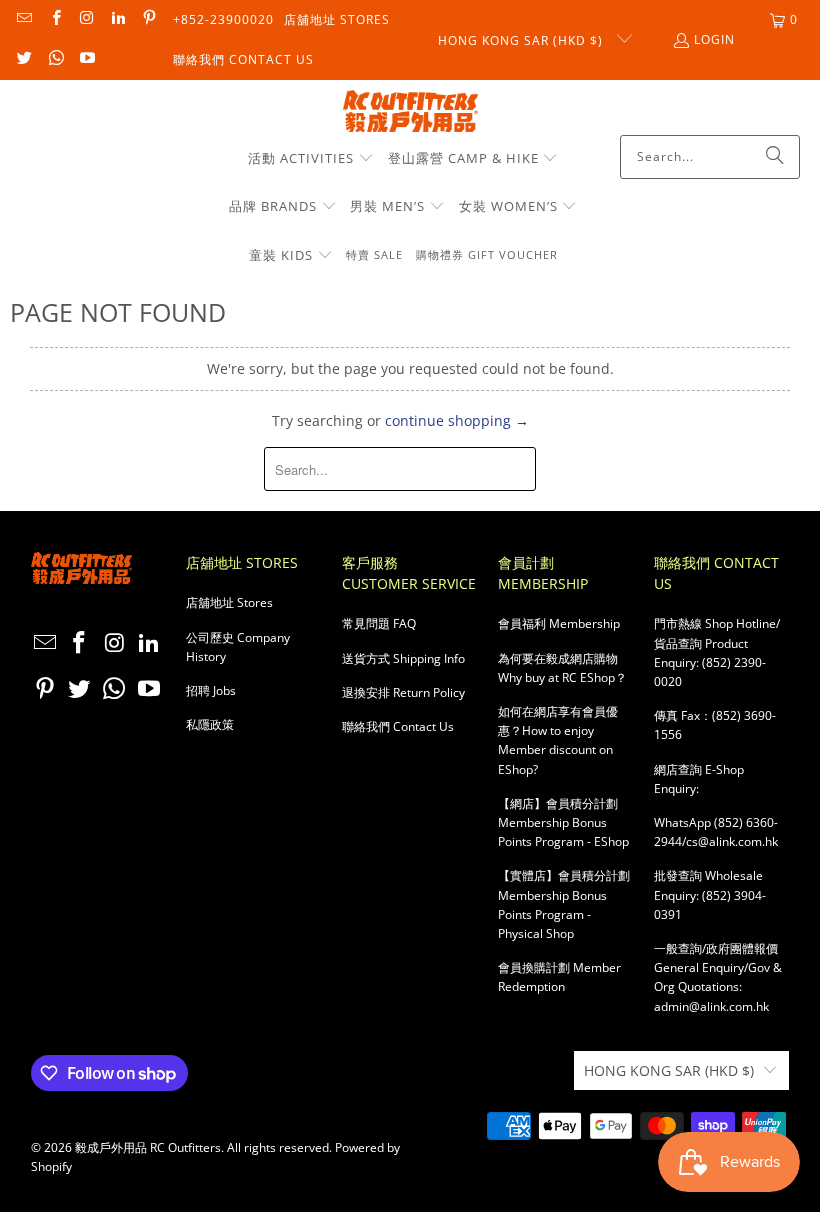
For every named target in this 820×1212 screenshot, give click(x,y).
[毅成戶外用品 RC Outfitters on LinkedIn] (117, 19)
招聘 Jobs (211, 690)
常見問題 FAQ (379, 623)
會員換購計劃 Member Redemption (559, 977)
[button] (311, 159)
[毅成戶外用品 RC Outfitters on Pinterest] (148, 19)
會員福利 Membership (559, 623)
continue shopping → (457, 420)
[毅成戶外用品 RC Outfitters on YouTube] (86, 59)
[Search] (775, 157)
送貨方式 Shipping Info (403, 658)
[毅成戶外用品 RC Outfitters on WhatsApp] (54, 59)
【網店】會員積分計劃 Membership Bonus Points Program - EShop (563, 822)
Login (714, 39)
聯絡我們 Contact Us (243, 59)
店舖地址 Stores (337, 19)
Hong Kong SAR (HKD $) (522, 40)
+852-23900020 (223, 19)
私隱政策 (210, 724)
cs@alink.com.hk (732, 841)
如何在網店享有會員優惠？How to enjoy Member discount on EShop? (558, 740)
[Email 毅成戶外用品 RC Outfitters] (23, 19)
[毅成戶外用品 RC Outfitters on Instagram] (86, 19)
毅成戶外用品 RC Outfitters (148, 1147)
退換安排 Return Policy (403, 692)
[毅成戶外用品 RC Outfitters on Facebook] (54, 19)
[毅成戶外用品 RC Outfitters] (410, 112)
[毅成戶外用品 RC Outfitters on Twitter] (23, 59)
